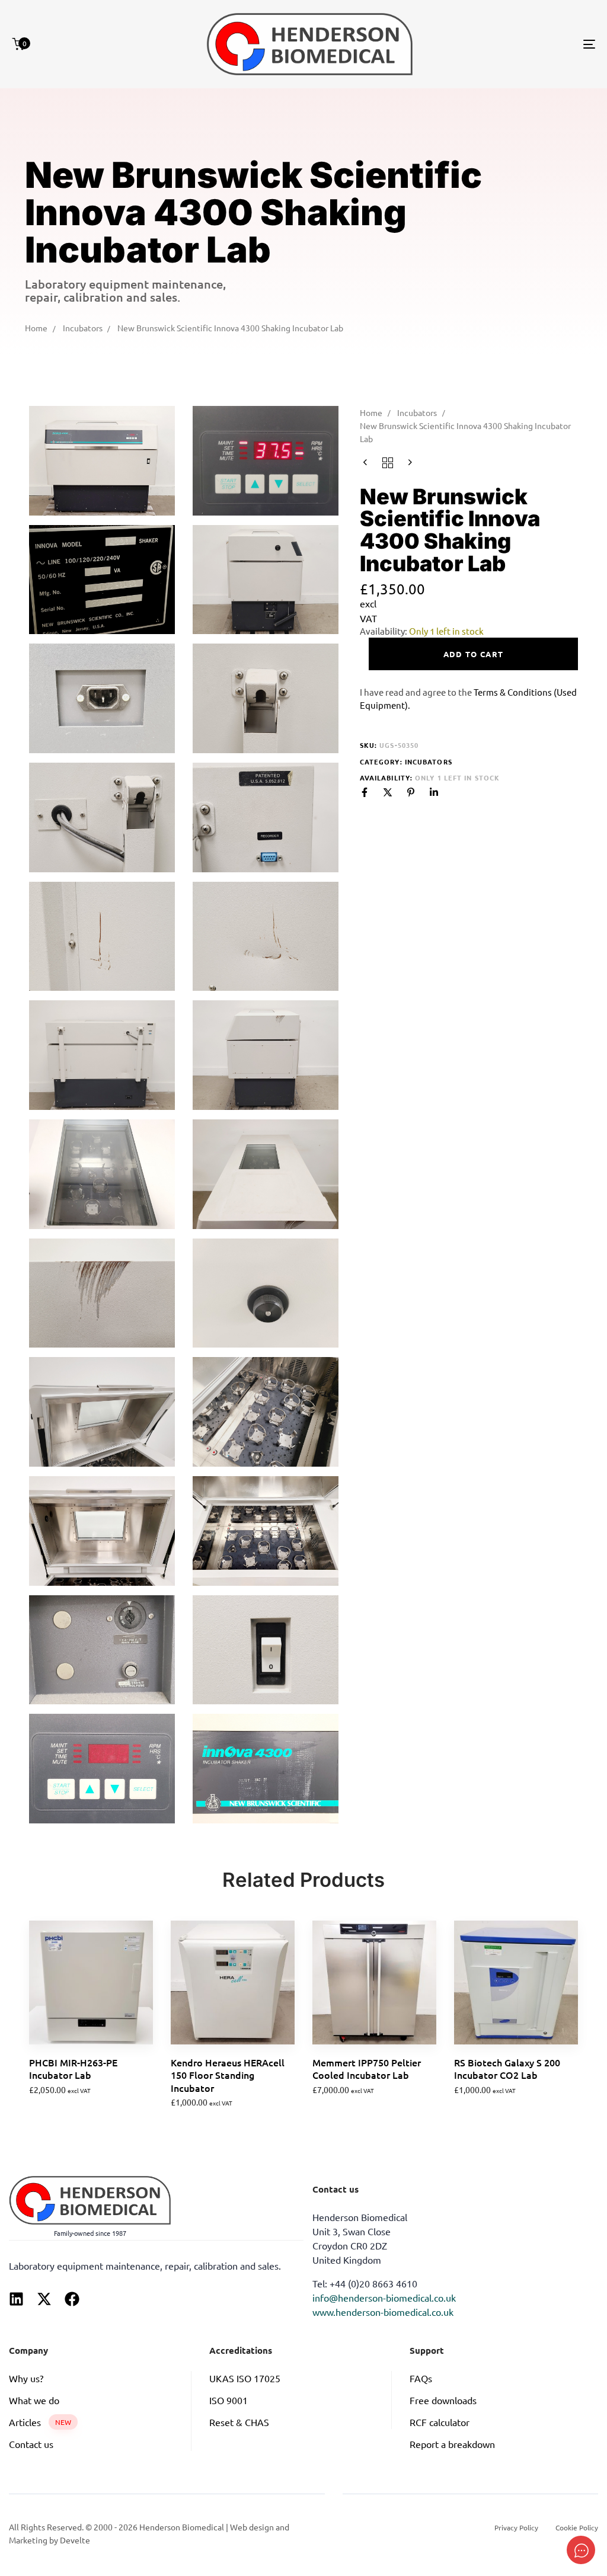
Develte (75, 2540)
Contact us (31, 2444)
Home (36, 328)
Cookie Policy (577, 2527)
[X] (388, 792)
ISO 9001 (229, 2400)
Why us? (26, 2378)
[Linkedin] (434, 792)
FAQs (421, 2378)
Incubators (83, 328)
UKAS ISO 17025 (245, 2378)
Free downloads (443, 2400)
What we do (34, 2400)
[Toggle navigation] (498, 44)
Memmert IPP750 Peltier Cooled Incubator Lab (367, 2068)
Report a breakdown (452, 2444)
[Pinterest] (411, 792)
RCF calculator (440, 2422)
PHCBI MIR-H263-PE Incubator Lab (73, 2068)
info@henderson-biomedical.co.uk (384, 2297)
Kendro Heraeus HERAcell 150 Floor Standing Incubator (228, 2075)
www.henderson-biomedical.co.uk (383, 2312)
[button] (52, 2097)
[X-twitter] (44, 2299)
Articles (40, 2422)
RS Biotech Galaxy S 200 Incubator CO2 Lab (507, 2068)
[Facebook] (365, 792)
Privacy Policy (516, 2527)
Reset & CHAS (239, 2422)
